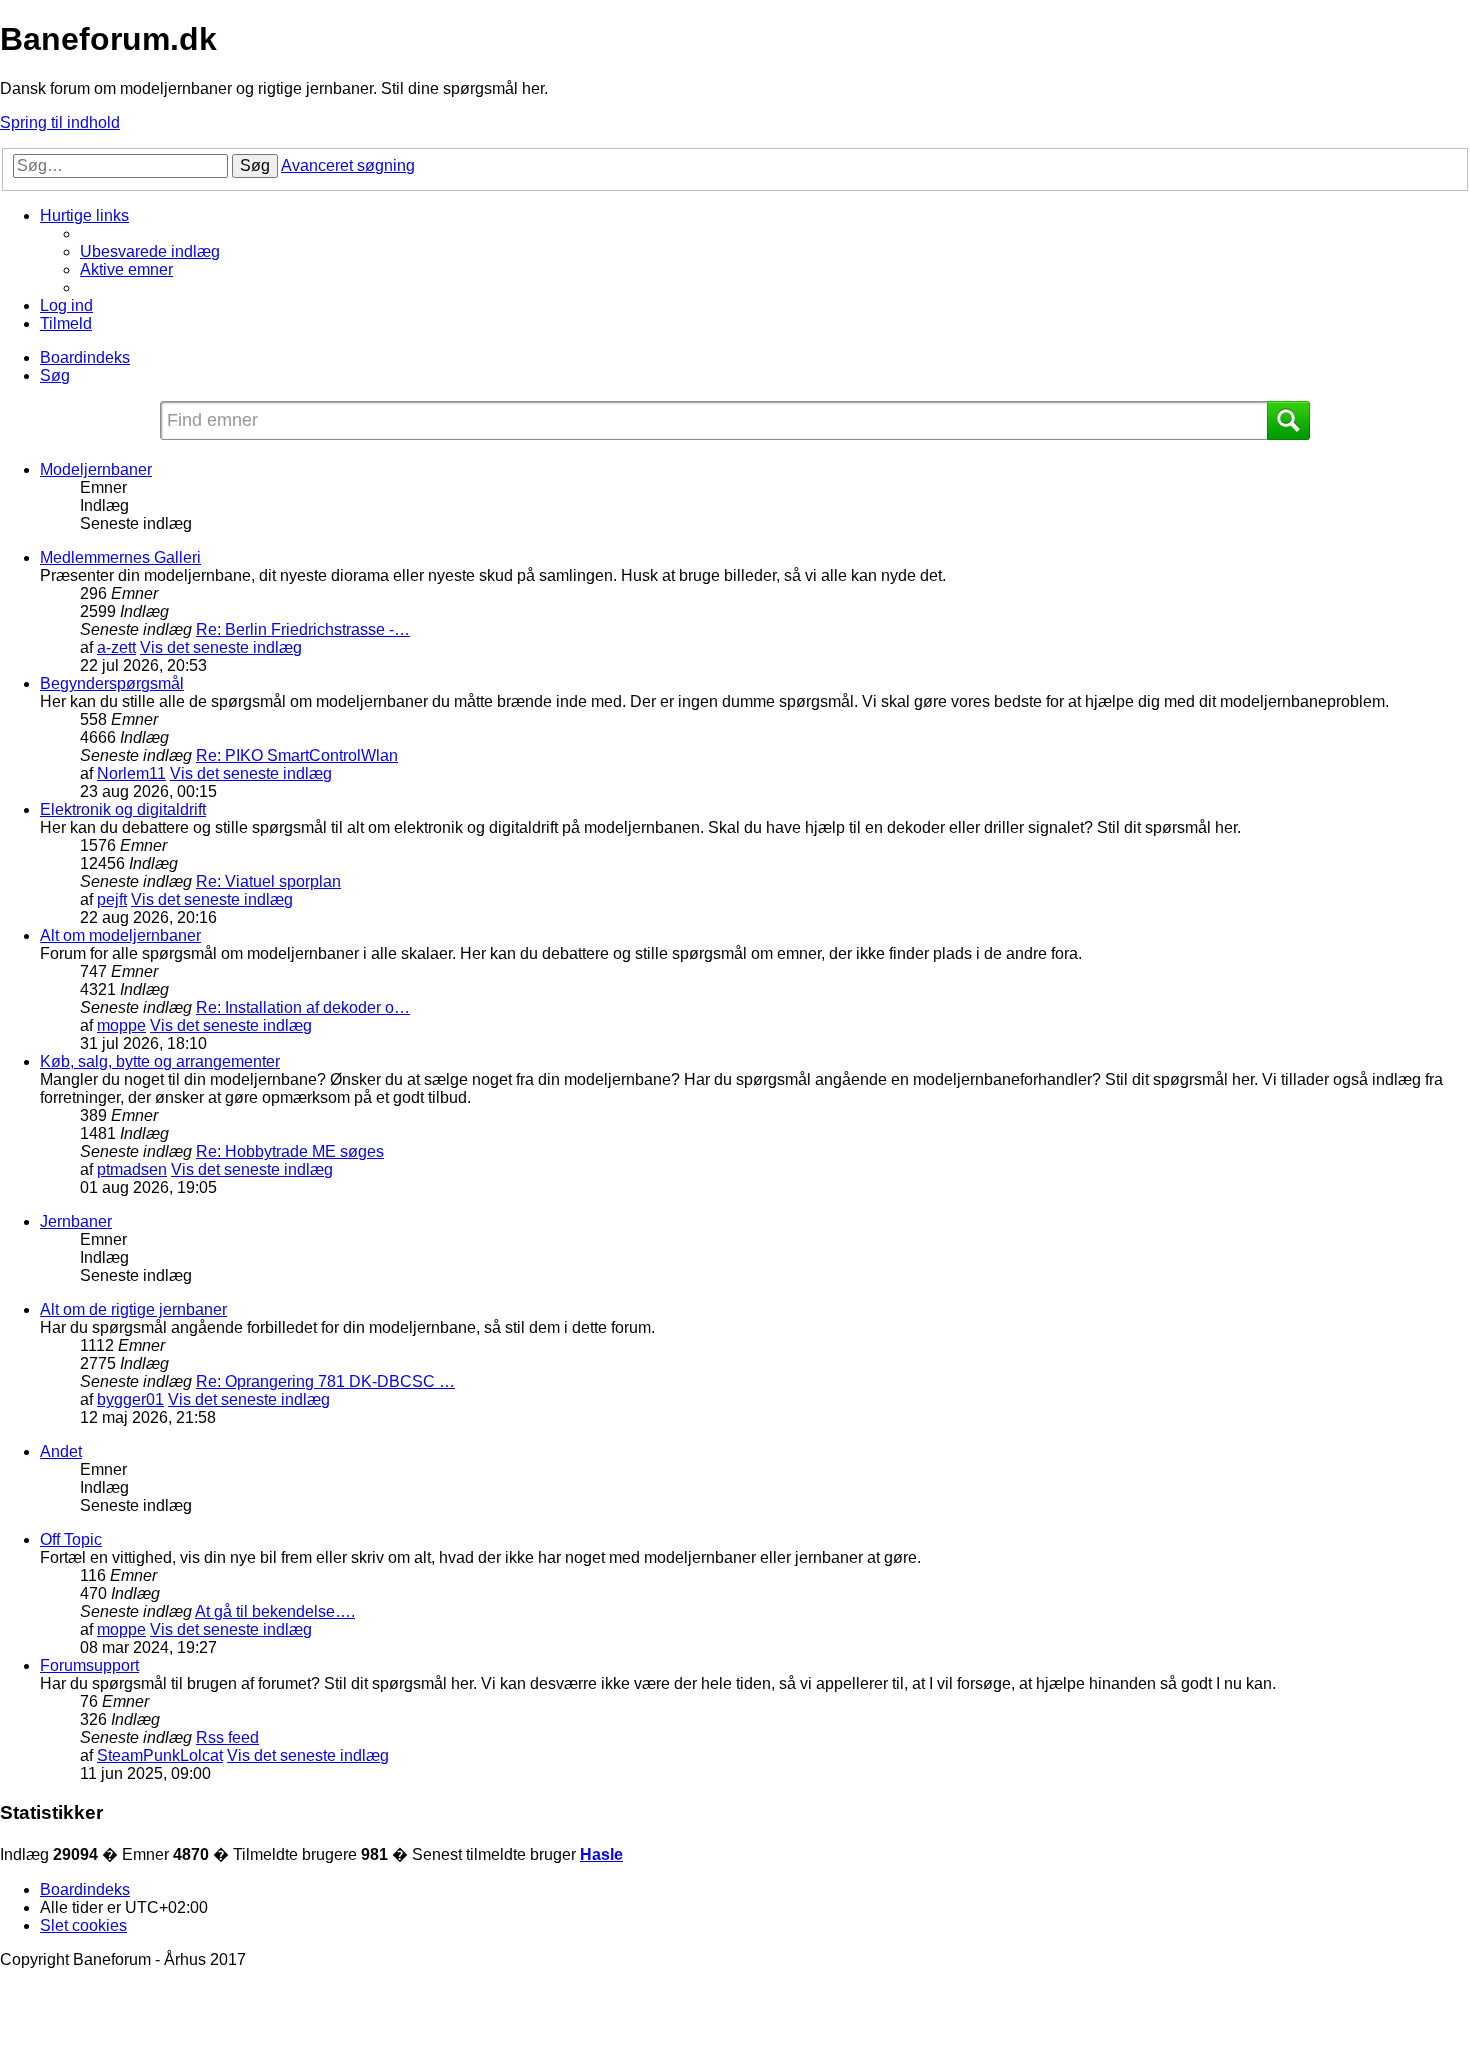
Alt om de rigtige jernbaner (133, 1309)
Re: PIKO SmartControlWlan (297, 755)
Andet (61, 1451)
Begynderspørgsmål (112, 683)
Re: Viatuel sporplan (268, 881)
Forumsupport (89, 1665)
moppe (121, 1025)
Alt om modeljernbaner (120, 935)
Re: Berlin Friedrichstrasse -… (303, 629)
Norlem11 (131, 773)
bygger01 (130, 1399)
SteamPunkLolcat (160, 1755)
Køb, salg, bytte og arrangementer (160, 1061)
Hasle (601, 1854)
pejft (112, 899)
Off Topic (71, 1539)
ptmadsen (132, 1169)
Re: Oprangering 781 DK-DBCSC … (325, 1381)
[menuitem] (150, 251)
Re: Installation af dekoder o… (303, 1007)
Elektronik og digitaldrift (123, 809)
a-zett (116, 647)
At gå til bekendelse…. (275, 1611)
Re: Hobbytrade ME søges (290, 1151)
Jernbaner (76, 1221)
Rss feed (227, 1737)
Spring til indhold (60, 122)
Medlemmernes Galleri (120, 557)
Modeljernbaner (96, 469)
